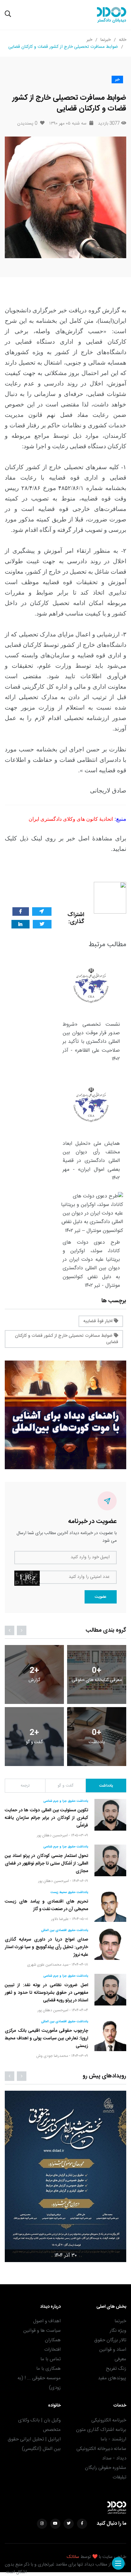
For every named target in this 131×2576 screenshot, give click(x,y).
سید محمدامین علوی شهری (48, 1965)
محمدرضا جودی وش (52, 2056)
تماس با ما (51, 2359)
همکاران (53, 2340)
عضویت (101, 1597)
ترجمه (25, 1786)
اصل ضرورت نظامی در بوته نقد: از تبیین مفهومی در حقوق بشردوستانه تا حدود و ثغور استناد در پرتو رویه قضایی (46, 1993)
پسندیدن (27, 124)
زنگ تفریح (116, 2369)
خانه (123, 40)
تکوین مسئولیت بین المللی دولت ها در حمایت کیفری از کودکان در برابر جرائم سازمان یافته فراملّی (46, 1818)
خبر (89, 40)
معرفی (120, 2359)
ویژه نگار (118, 2331)
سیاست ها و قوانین (42, 2331)
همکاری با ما (48, 2369)
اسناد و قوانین (113, 2350)
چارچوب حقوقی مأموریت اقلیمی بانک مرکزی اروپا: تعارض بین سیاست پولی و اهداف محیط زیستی (46, 2038)
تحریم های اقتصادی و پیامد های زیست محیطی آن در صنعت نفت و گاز (46, 1905)
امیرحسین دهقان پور (52, 1835)
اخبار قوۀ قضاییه (99, 1321)
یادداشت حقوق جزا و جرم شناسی (66, 1801)
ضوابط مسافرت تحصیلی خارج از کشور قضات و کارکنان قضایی (67, 1339)
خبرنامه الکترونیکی (109, 2420)
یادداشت (106, 1786)
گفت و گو (65, 1786)
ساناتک (73, 2557)
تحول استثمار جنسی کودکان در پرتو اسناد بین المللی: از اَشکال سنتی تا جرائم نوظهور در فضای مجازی (46, 1864)
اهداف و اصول (47, 2321)
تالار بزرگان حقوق (110, 2340)
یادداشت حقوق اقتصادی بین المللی (65, 1930)
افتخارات (52, 2350)
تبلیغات (119, 2477)
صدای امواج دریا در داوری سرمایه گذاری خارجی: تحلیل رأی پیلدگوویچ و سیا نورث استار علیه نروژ (46, 1947)
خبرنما (106, 40)
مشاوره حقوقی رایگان (106, 2468)
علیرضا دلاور (60, 1919)
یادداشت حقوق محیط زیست (69, 1892)
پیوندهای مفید (112, 2378)
